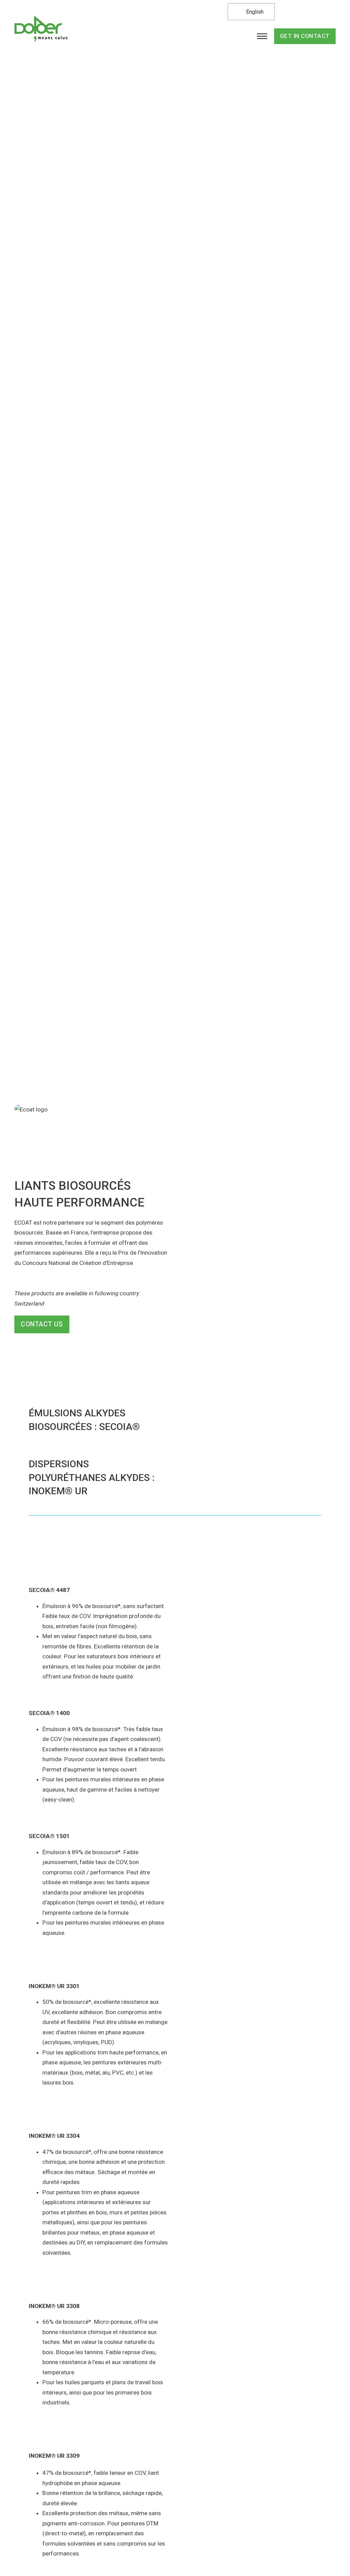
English (254, 12)
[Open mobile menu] (262, 36)
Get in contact (305, 36)
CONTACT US (42, 1324)
